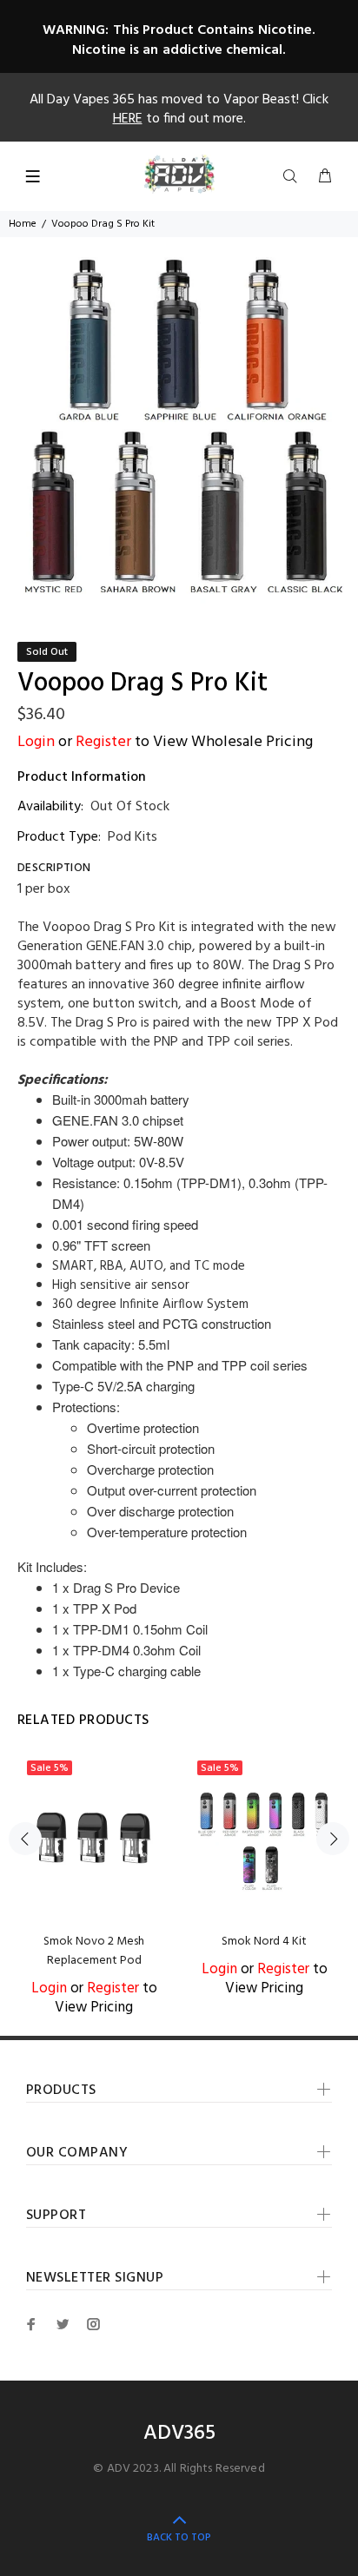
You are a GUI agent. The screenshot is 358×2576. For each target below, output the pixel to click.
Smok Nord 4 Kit (264, 1942)
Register (103, 742)
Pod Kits (133, 837)
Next (333, 1839)
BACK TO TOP (179, 2538)
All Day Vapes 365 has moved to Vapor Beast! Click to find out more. (179, 109)
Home (23, 224)
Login (36, 742)
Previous (25, 1839)
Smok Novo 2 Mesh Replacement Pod (94, 1951)
